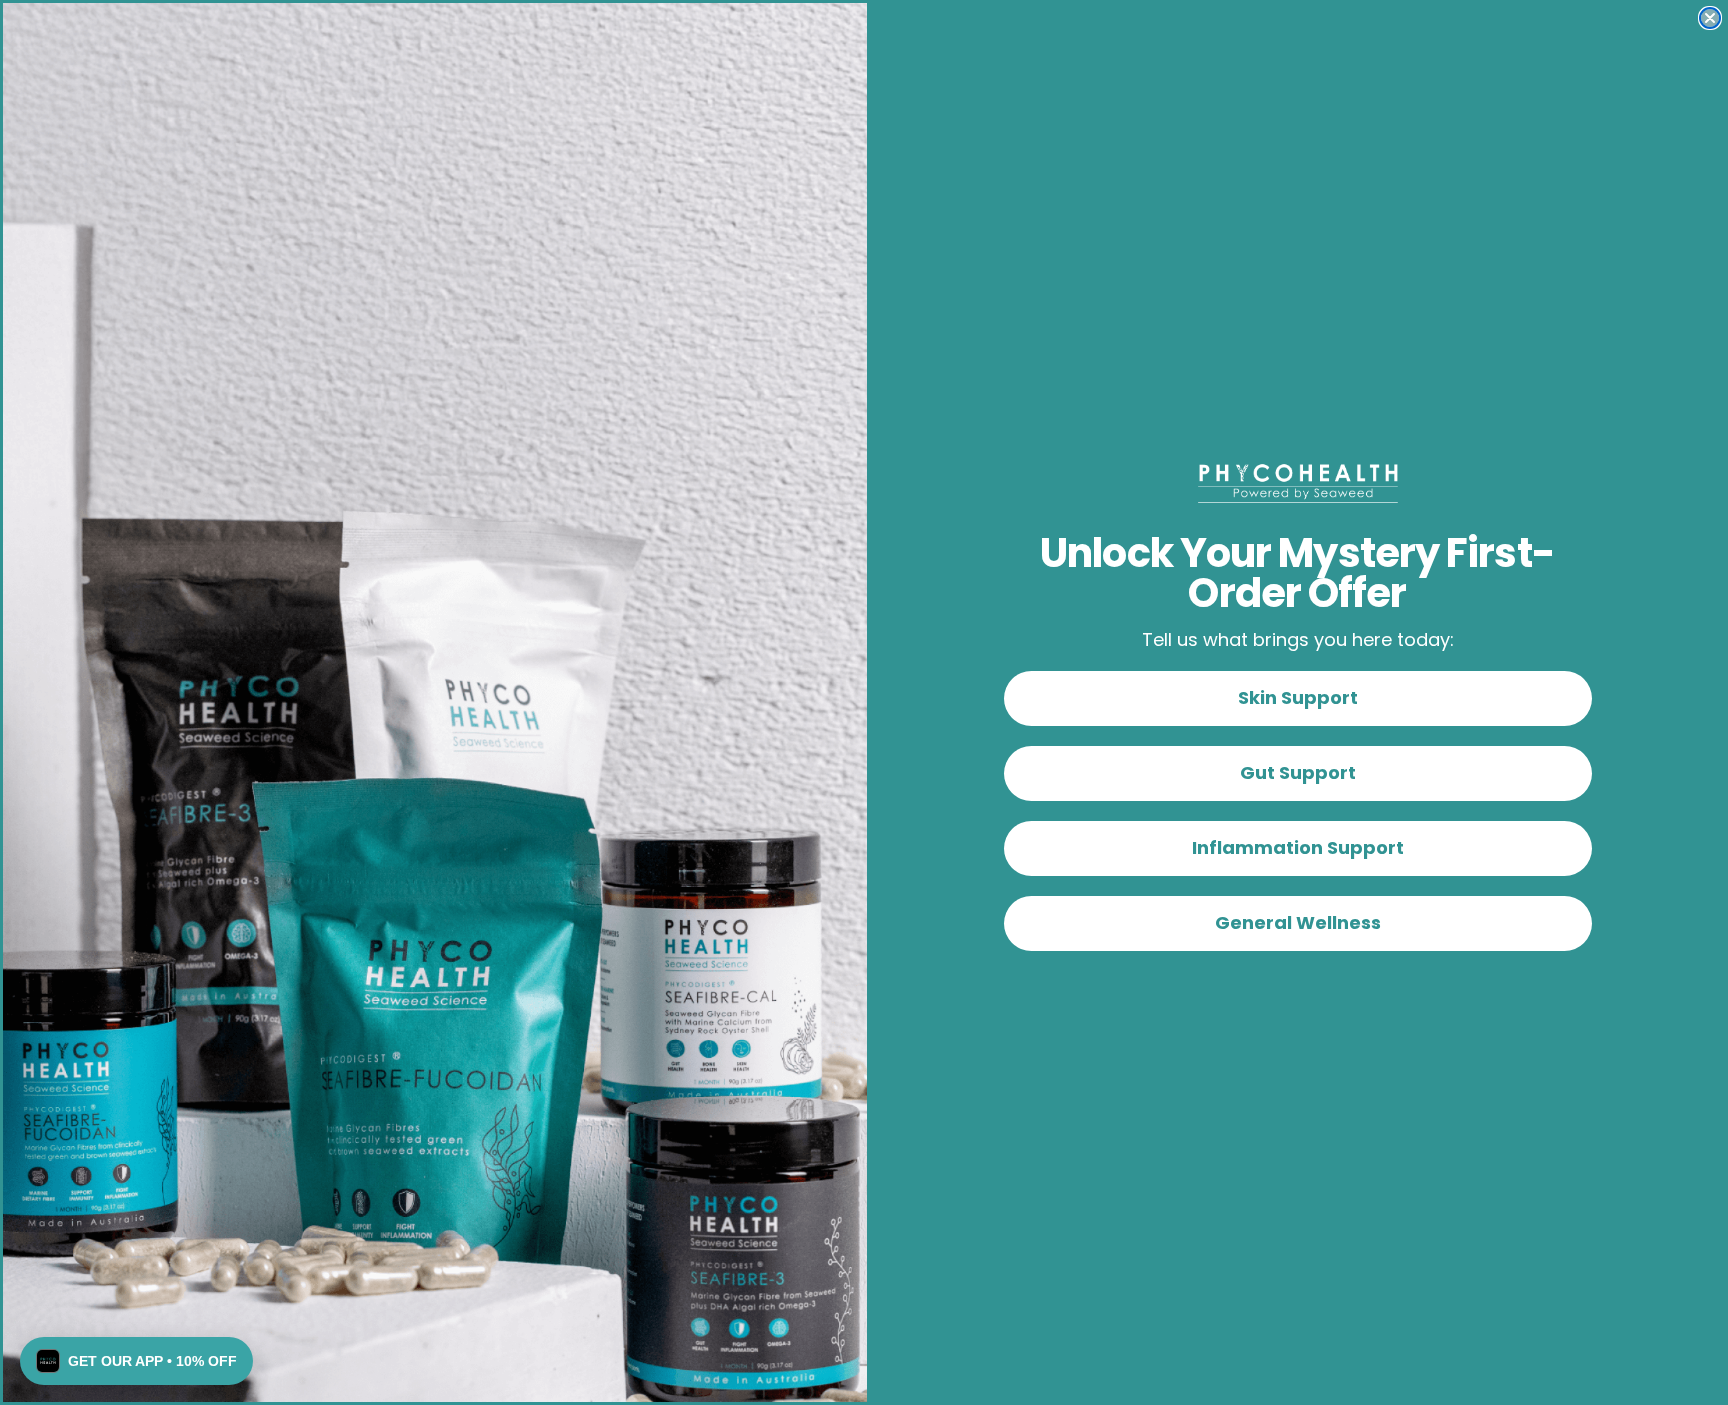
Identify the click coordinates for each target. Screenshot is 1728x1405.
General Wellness (1298, 922)
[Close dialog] (1710, 18)
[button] (136, 1361)
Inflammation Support (1298, 847)
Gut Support (1298, 772)
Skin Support (1298, 697)
